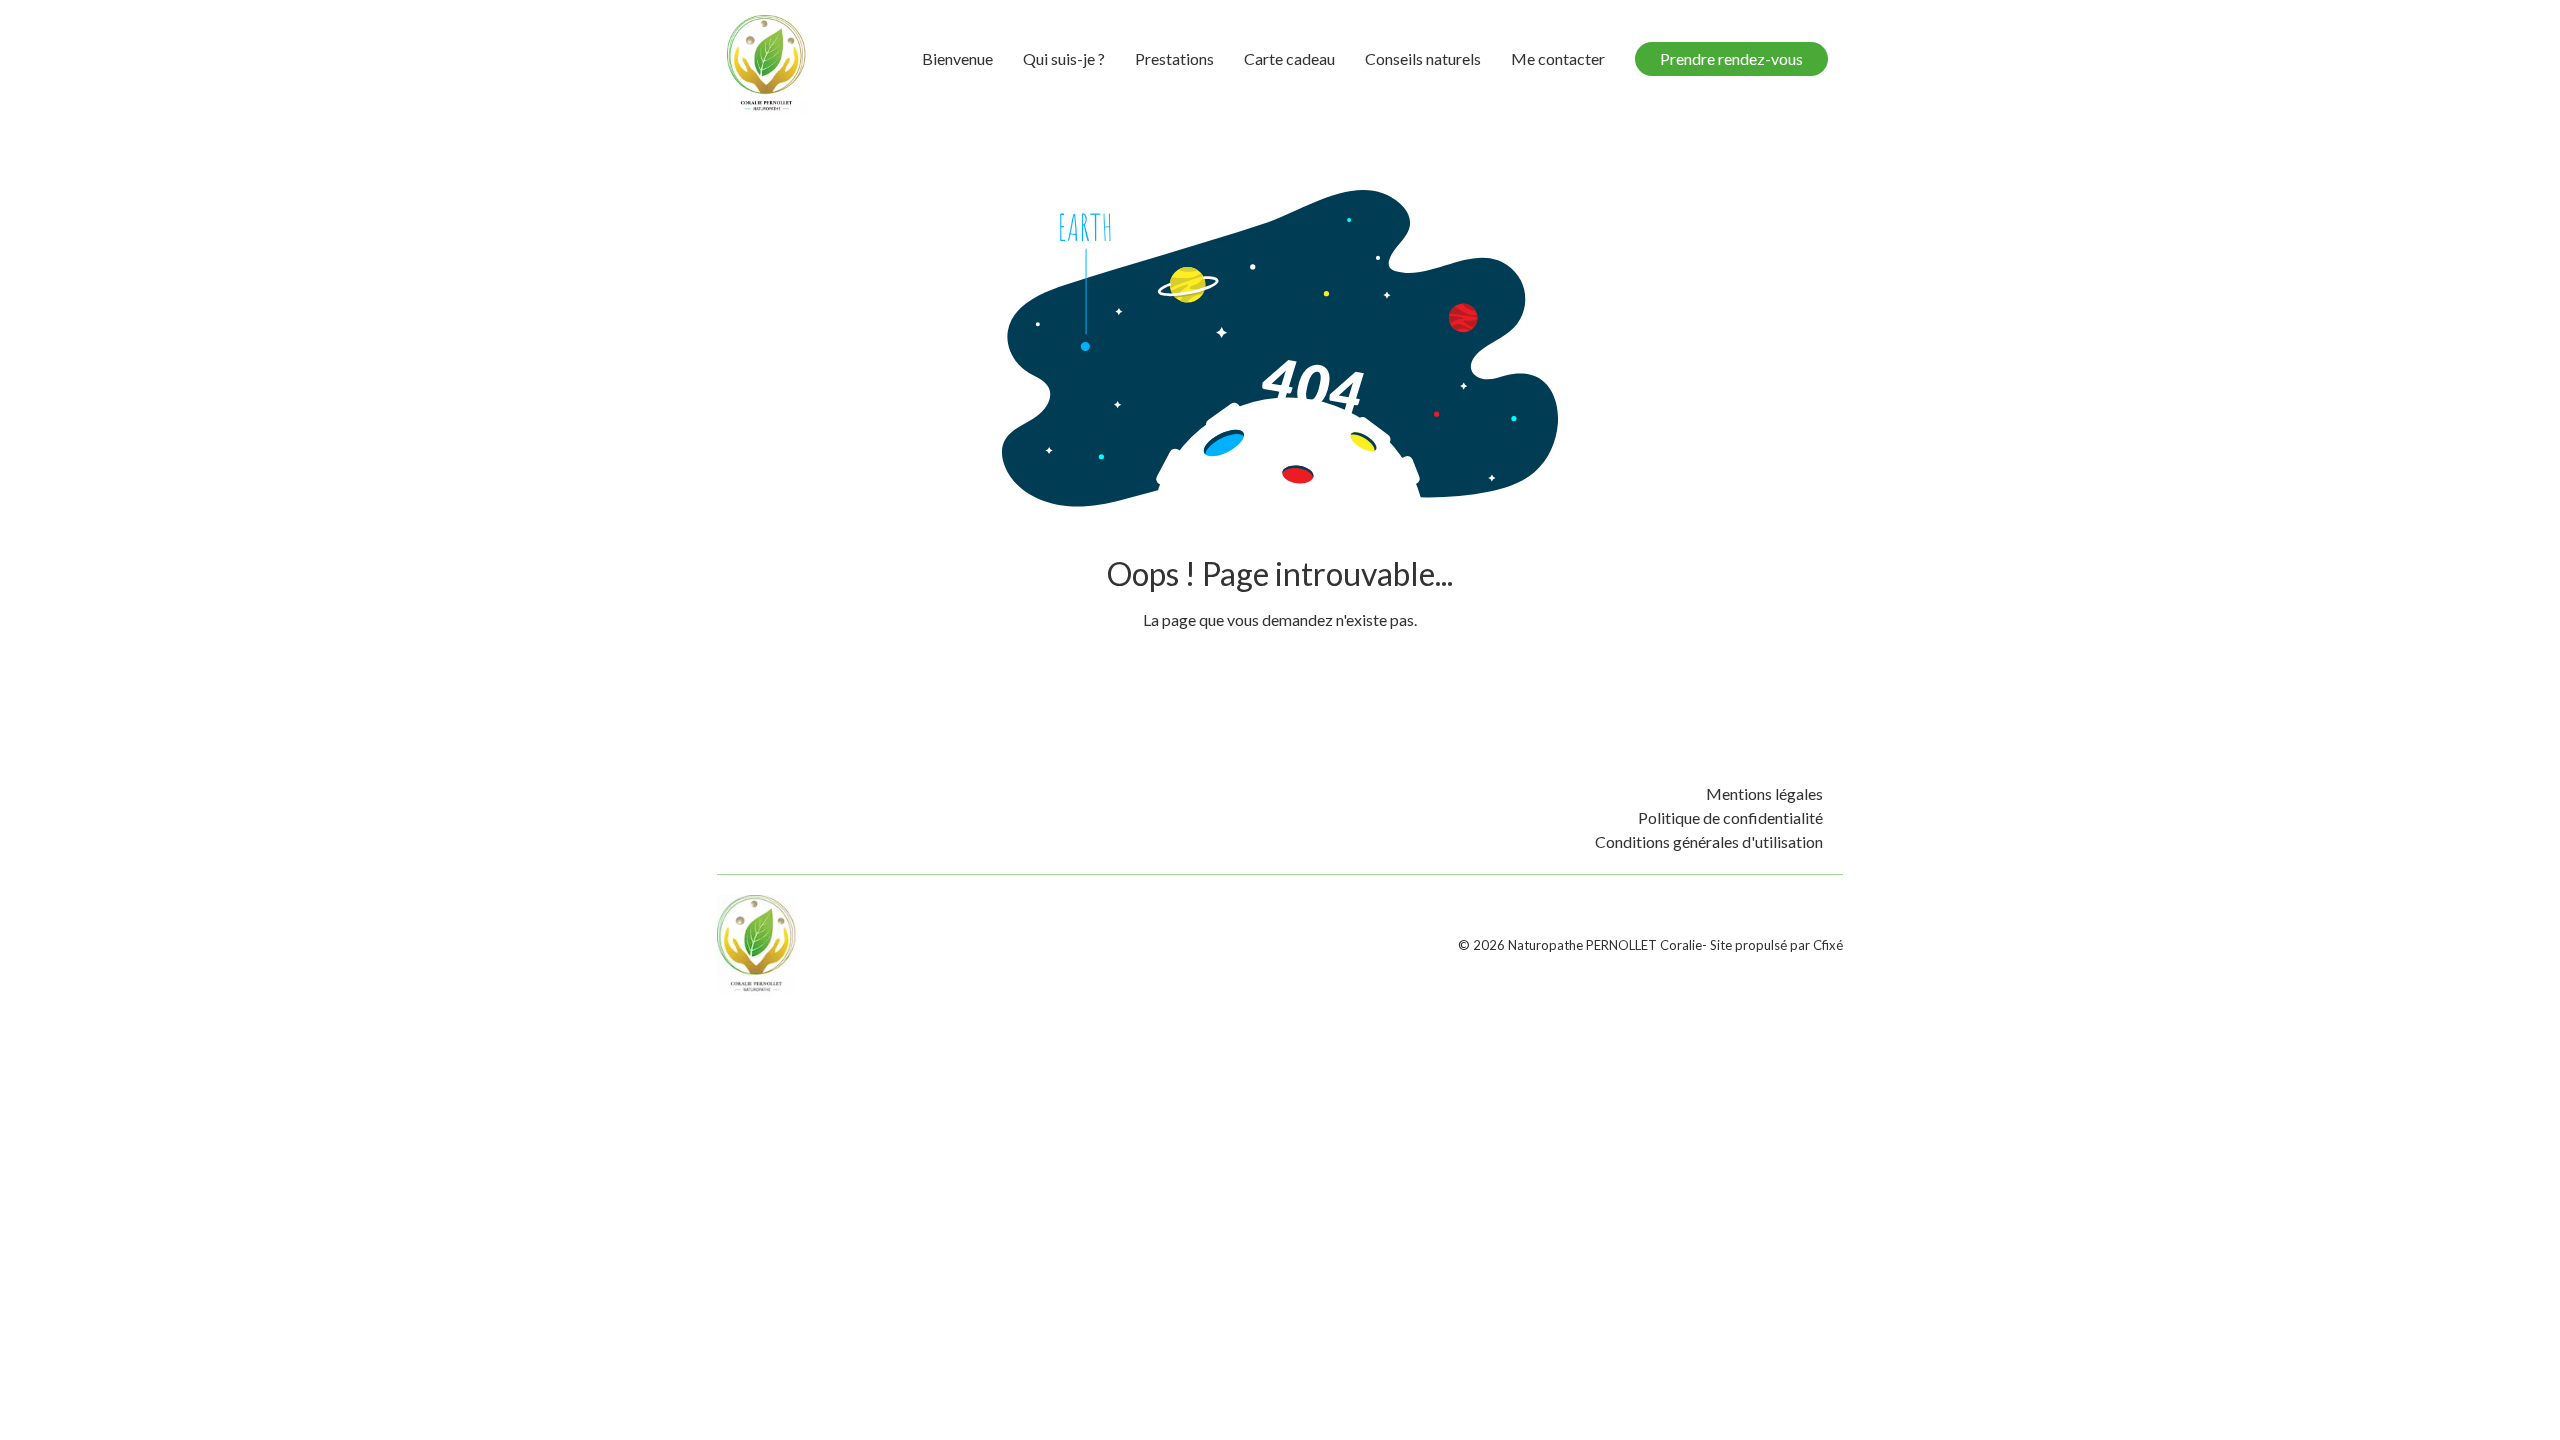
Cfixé (1828, 945)
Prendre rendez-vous (1731, 58)
